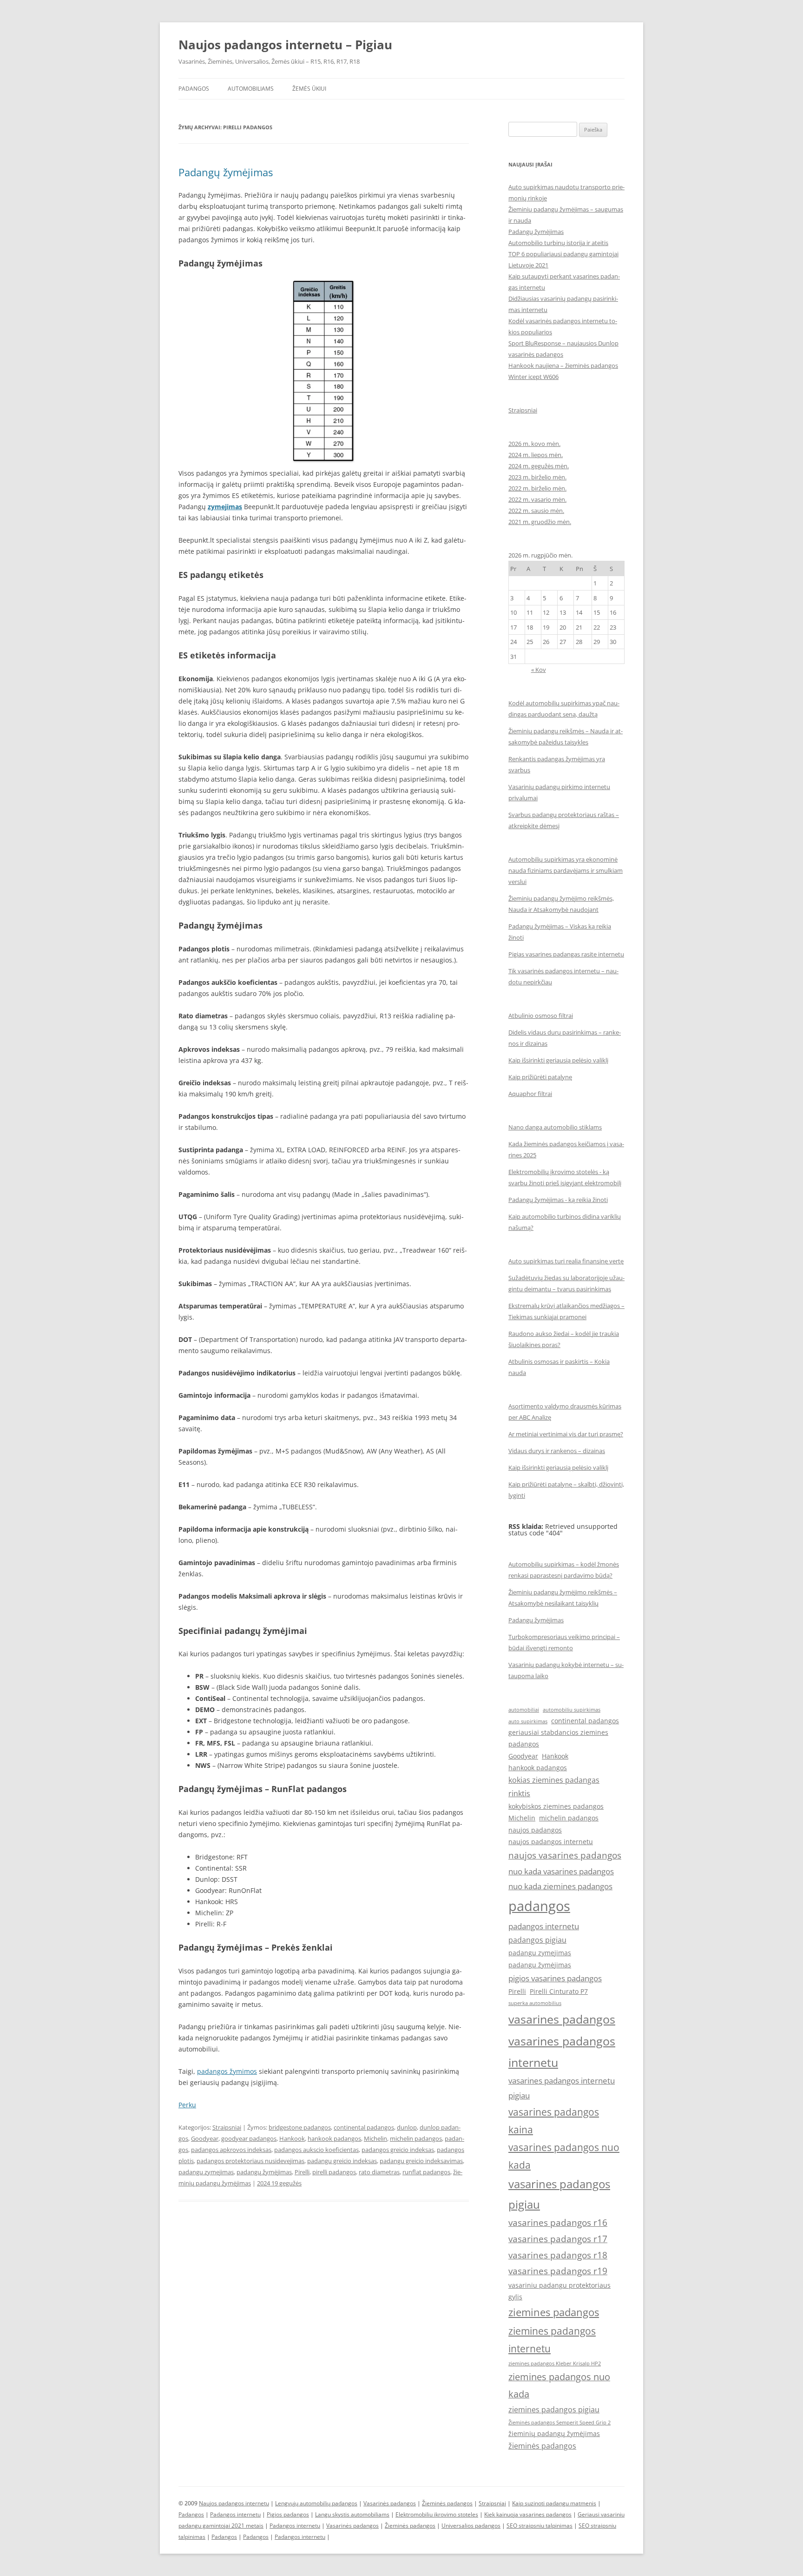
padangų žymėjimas (264, 2172)
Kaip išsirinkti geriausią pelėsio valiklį (558, 1060)
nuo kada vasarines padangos (561, 1871)
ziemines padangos (554, 2312)
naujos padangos (535, 1830)
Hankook (292, 2138)
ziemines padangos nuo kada (559, 2385)
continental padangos (364, 2127)
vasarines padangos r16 (558, 2222)
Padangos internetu (235, 2514)
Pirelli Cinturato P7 (559, 1991)
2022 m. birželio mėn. (537, 488)
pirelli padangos (334, 2172)
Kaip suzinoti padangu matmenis (554, 2503)
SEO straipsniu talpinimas (540, 2526)
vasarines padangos (562, 2019)
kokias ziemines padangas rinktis (554, 1787)
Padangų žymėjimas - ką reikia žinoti (558, 1200)
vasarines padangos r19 (558, 2271)
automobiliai (524, 1710)
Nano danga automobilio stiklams (555, 1127)
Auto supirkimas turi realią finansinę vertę (566, 1261)
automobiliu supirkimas (572, 1710)
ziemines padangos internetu (552, 2340)
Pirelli (302, 2172)
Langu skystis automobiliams (352, 2514)
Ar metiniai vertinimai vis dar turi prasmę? (566, 1434)
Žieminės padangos (447, 2503)
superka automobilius (535, 2003)
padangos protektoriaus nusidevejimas (250, 2161)
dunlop (407, 2127)
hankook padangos (334, 2138)
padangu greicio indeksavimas (421, 2161)
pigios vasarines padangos (555, 1978)
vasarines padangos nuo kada (564, 2156)
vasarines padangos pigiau (559, 2194)
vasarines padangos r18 (558, 2255)
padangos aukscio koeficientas (316, 2150)
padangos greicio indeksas (398, 2150)
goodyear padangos (249, 2138)
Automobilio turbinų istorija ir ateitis (558, 243)
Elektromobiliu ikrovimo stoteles (437, 2514)
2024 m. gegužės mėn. (539, 466)
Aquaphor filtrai (530, 1094)
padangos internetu (544, 1926)
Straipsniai (227, 2127)
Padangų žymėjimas (226, 172)
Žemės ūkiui (309, 89)
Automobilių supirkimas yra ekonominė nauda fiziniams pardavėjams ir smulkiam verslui (566, 870)
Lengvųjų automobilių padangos (316, 2503)
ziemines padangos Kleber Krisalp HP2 (555, 2364)
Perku (187, 2105)
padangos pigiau (537, 1940)
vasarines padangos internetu (562, 2052)
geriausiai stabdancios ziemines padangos (558, 1738)
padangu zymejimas (206, 2172)
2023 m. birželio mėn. (537, 477)
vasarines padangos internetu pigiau (562, 2088)
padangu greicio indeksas (342, 2161)
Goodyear (205, 2138)
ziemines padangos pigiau (554, 2410)
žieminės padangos (542, 2446)
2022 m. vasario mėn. (537, 499)
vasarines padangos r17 (558, 2239)
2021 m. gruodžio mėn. (540, 522)
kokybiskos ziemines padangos (556, 1806)
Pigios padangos (288, 2514)
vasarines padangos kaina (554, 2121)
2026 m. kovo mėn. (534, 444)
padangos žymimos (227, 2071)
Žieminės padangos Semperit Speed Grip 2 (559, 2423)
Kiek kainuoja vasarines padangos (528, 2514)
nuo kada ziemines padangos (560, 1886)
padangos (539, 1906)
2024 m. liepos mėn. (536, 455)
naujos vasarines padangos (565, 1855)
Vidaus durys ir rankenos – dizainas (557, 1451)
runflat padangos (426, 2172)
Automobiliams (251, 89)
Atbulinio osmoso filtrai (541, 1016)
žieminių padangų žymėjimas (554, 2433)
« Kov (539, 670)
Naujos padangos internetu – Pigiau (285, 45)
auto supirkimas (528, 1721)
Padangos (194, 89)
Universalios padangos (471, 2526)
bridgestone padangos (300, 2127)
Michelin (375, 2138)
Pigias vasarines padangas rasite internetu (566, 954)
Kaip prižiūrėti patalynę (540, 1077)
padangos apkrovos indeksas (231, 2150)
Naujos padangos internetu (234, 2503)
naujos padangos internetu (551, 1842)
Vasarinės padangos (390, 2503)
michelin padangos (416, 2138)
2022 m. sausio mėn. (536, 511)
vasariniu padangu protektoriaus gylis (559, 2291)
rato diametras (379, 2172)
